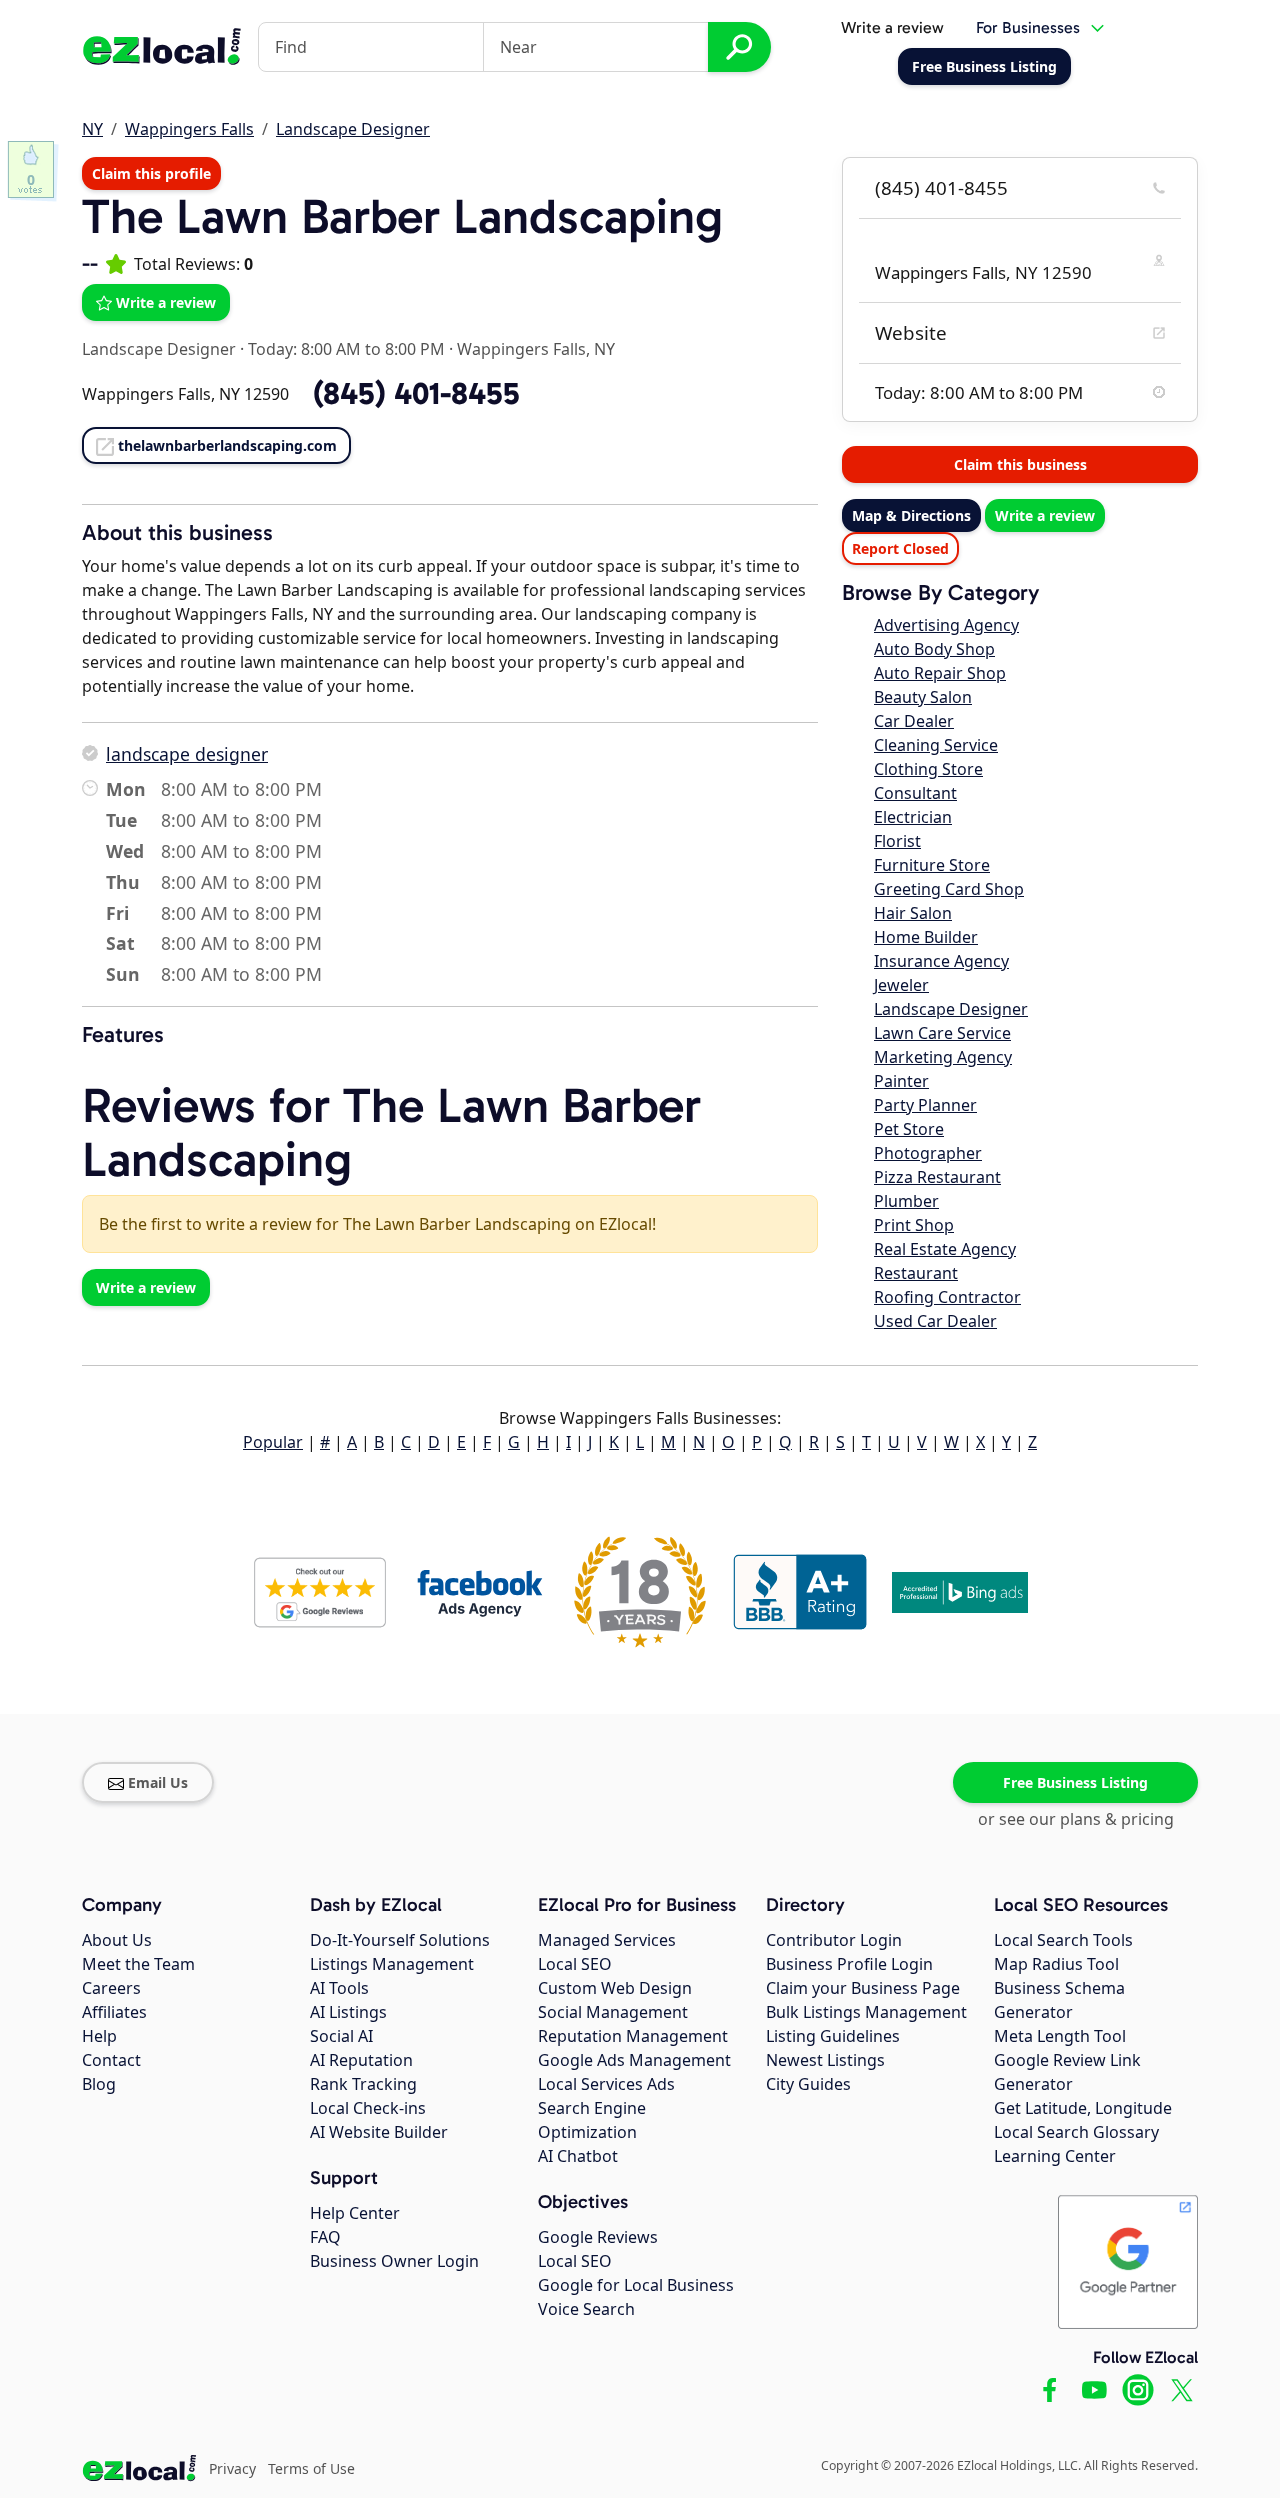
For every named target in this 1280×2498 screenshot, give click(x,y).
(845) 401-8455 (941, 188)
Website (911, 333)
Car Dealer (914, 721)
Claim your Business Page (863, 1988)
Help (99, 2036)
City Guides (808, 2084)
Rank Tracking (363, 2084)
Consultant (915, 793)
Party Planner (925, 1105)
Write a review (892, 27)
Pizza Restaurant (937, 1177)
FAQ (325, 2237)
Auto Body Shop (934, 649)
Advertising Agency (946, 625)
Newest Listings (825, 2060)
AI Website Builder (379, 2132)
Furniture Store (932, 865)
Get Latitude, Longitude (1083, 2108)
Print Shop (914, 1225)
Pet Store (909, 1129)
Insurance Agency (941, 961)
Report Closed (900, 548)
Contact (111, 2060)
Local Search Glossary (1076, 2132)
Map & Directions (911, 515)
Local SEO (575, 1964)
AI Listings (348, 2012)
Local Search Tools (1063, 1940)
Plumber (906, 1201)
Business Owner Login (394, 2261)
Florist (897, 841)
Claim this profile (151, 173)
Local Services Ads (606, 2084)
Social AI (341, 2036)
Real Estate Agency (945, 1249)
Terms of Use (311, 2468)
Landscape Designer (353, 129)
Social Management (613, 2012)
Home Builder (926, 937)
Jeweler (901, 985)
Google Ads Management (634, 2060)
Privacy (232, 2468)
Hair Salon (913, 913)
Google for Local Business (636, 2285)
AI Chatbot (578, 2156)
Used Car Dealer (935, 1321)
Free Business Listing (1075, 1782)
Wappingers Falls (189, 129)
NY (92, 129)
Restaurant (916, 1273)
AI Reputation (361, 2060)
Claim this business (1020, 464)
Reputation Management (633, 2036)
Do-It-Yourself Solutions (400, 1940)
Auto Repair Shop (940, 673)
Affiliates (114, 2012)
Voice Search (586, 2309)
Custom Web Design (615, 1988)
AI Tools (339, 1988)
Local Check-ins (368, 2108)
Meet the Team (138, 1964)
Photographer (928, 1153)
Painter (901, 1081)
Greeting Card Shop (949, 889)
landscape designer (187, 754)
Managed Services (607, 1940)
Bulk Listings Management (866, 2012)
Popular (273, 1442)
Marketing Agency (943, 1057)
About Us (117, 1940)
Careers (111, 1988)
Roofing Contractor (947, 1297)
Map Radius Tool (1056, 1964)
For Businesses (1028, 27)
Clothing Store (928, 769)
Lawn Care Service (942, 1033)
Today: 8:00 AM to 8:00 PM (346, 349)
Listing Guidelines (833, 2036)
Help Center (355, 2213)
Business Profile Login (849, 1964)
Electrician (913, 817)
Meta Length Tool (1060, 2036)
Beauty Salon (923, 697)
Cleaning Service (936, 745)
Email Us (158, 1782)
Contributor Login (834, 1940)
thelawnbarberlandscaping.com (227, 445)
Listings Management (392, 1964)
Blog (99, 2084)
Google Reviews (598, 2237)
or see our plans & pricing (1076, 1819)
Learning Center (1055, 2156)
